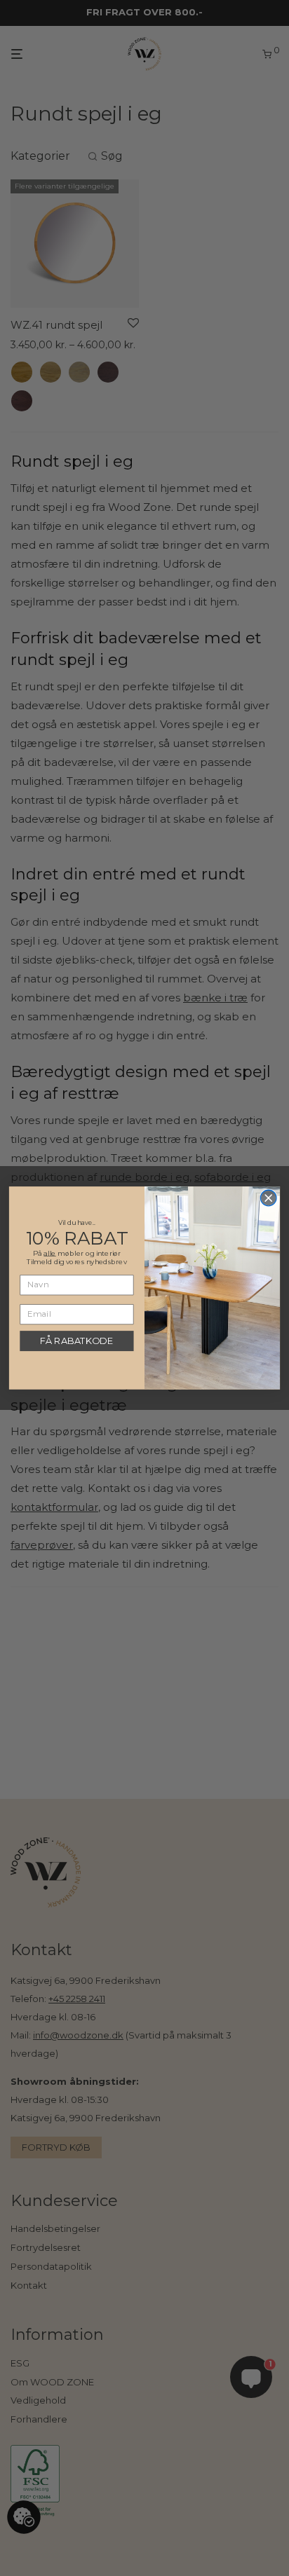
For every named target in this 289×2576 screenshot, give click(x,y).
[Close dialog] (268, 1198)
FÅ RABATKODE (76, 1341)
